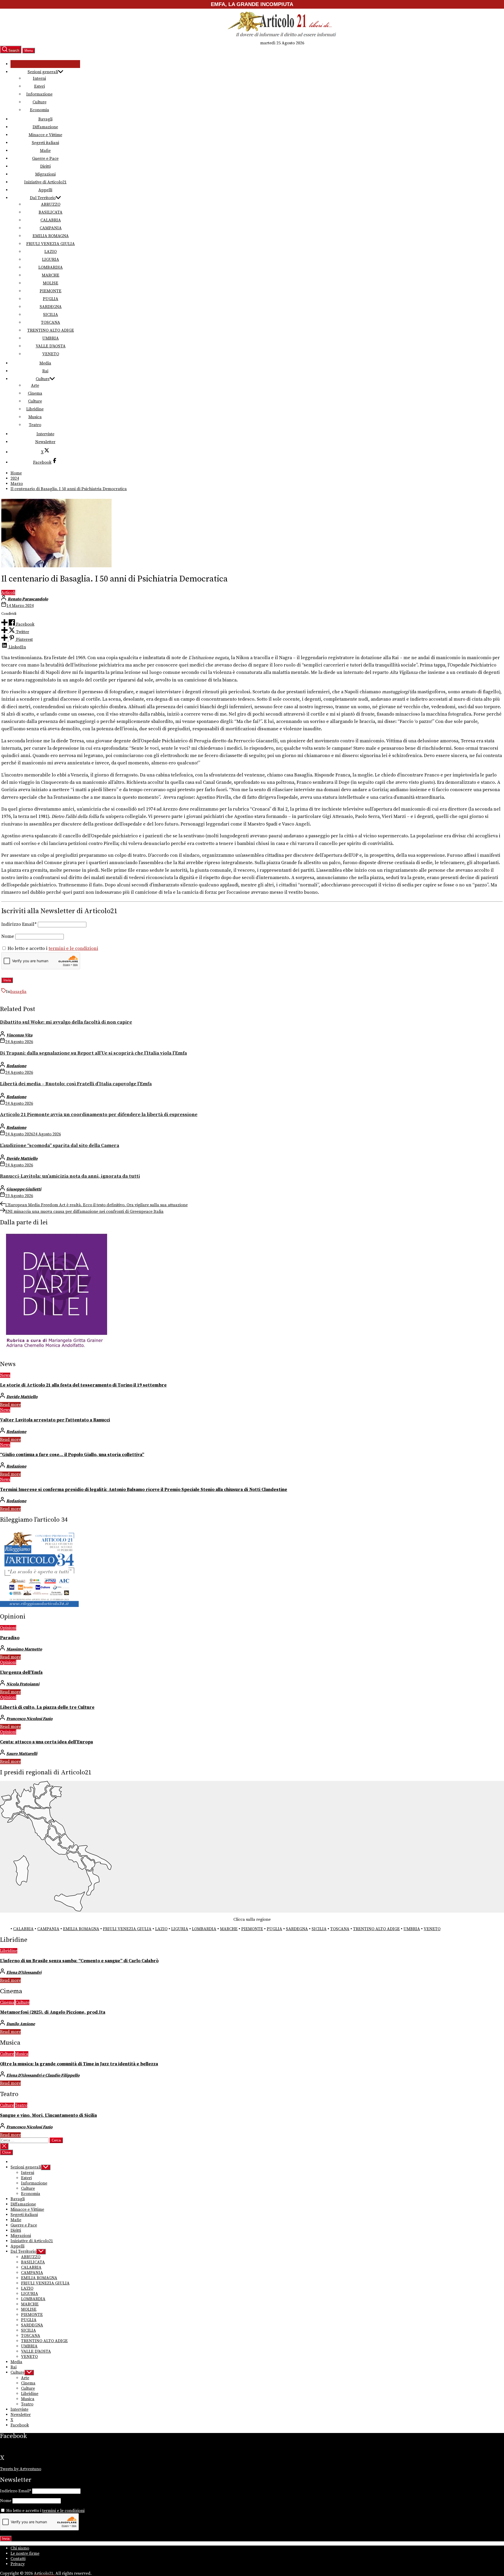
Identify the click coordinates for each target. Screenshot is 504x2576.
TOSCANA (51, 322)
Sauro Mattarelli (22, 1754)
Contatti (18, 2559)
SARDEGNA (51, 307)
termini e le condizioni (73, 949)
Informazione (39, 94)
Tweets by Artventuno (21, 2469)
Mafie (45, 151)
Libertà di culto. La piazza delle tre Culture (47, 1707)
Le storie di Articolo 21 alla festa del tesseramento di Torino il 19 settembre (83, 1385)
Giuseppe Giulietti (24, 1189)
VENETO (51, 354)
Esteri (40, 86)
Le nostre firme (25, 2553)
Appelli (45, 190)
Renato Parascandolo (28, 599)
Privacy (18, 2564)
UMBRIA (51, 338)
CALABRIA (51, 220)
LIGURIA (51, 260)
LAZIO (51, 252)
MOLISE (51, 283)
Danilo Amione (21, 2024)
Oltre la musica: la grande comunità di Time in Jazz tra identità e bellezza (79, 2064)
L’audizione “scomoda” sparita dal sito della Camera (60, 1146)
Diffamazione (45, 127)
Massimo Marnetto (24, 1649)
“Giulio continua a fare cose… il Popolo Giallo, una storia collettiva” (72, 1455)
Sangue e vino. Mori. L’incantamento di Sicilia (48, 2115)
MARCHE (51, 275)
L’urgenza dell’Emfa (21, 1673)
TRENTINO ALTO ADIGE (51, 330)
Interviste (45, 434)
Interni (39, 78)
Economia (40, 110)
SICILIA (51, 315)
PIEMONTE (51, 291)
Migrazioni (45, 174)
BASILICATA (51, 212)
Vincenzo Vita (19, 1035)
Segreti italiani (45, 143)
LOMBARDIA (51, 267)
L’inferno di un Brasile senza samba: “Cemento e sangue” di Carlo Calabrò (79, 1961)
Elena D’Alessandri (24, 1972)
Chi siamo (20, 2548)
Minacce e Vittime (45, 135)
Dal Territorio (43, 198)
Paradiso (10, 1638)
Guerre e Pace (45, 158)
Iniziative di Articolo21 (45, 182)
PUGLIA (51, 299)
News (5, 1375)
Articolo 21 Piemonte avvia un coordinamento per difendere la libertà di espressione (99, 1115)
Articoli (8, 593)
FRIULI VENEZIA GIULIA (51, 244)
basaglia (18, 992)
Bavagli (45, 119)
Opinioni (8, 1628)
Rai (45, 371)
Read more (10, 1405)
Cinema (35, 393)
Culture (40, 102)
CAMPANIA (51, 228)
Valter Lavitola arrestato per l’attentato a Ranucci (55, 1420)
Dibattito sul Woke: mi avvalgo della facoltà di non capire (66, 1022)
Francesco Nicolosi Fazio (29, 1719)
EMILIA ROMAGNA (51, 236)
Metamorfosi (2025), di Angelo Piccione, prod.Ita (53, 2012)
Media (45, 363)
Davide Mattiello (22, 1159)
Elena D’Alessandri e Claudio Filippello (43, 2075)
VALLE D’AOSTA (51, 346)
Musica (35, 417)
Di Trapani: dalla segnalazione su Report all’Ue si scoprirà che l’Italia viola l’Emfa (93, 1053)
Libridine (35, 409)
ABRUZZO (51, 204)
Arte (35, 385)
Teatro (35, 425)
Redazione (16, 1066)
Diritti (45, 166)
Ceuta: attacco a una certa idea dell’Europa (46, 1742)
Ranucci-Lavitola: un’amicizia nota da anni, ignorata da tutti (70, 1176)
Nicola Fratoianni (23, 1684)
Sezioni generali (43, 72)
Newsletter (45, 442)
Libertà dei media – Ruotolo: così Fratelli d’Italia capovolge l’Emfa (76, 1084)
